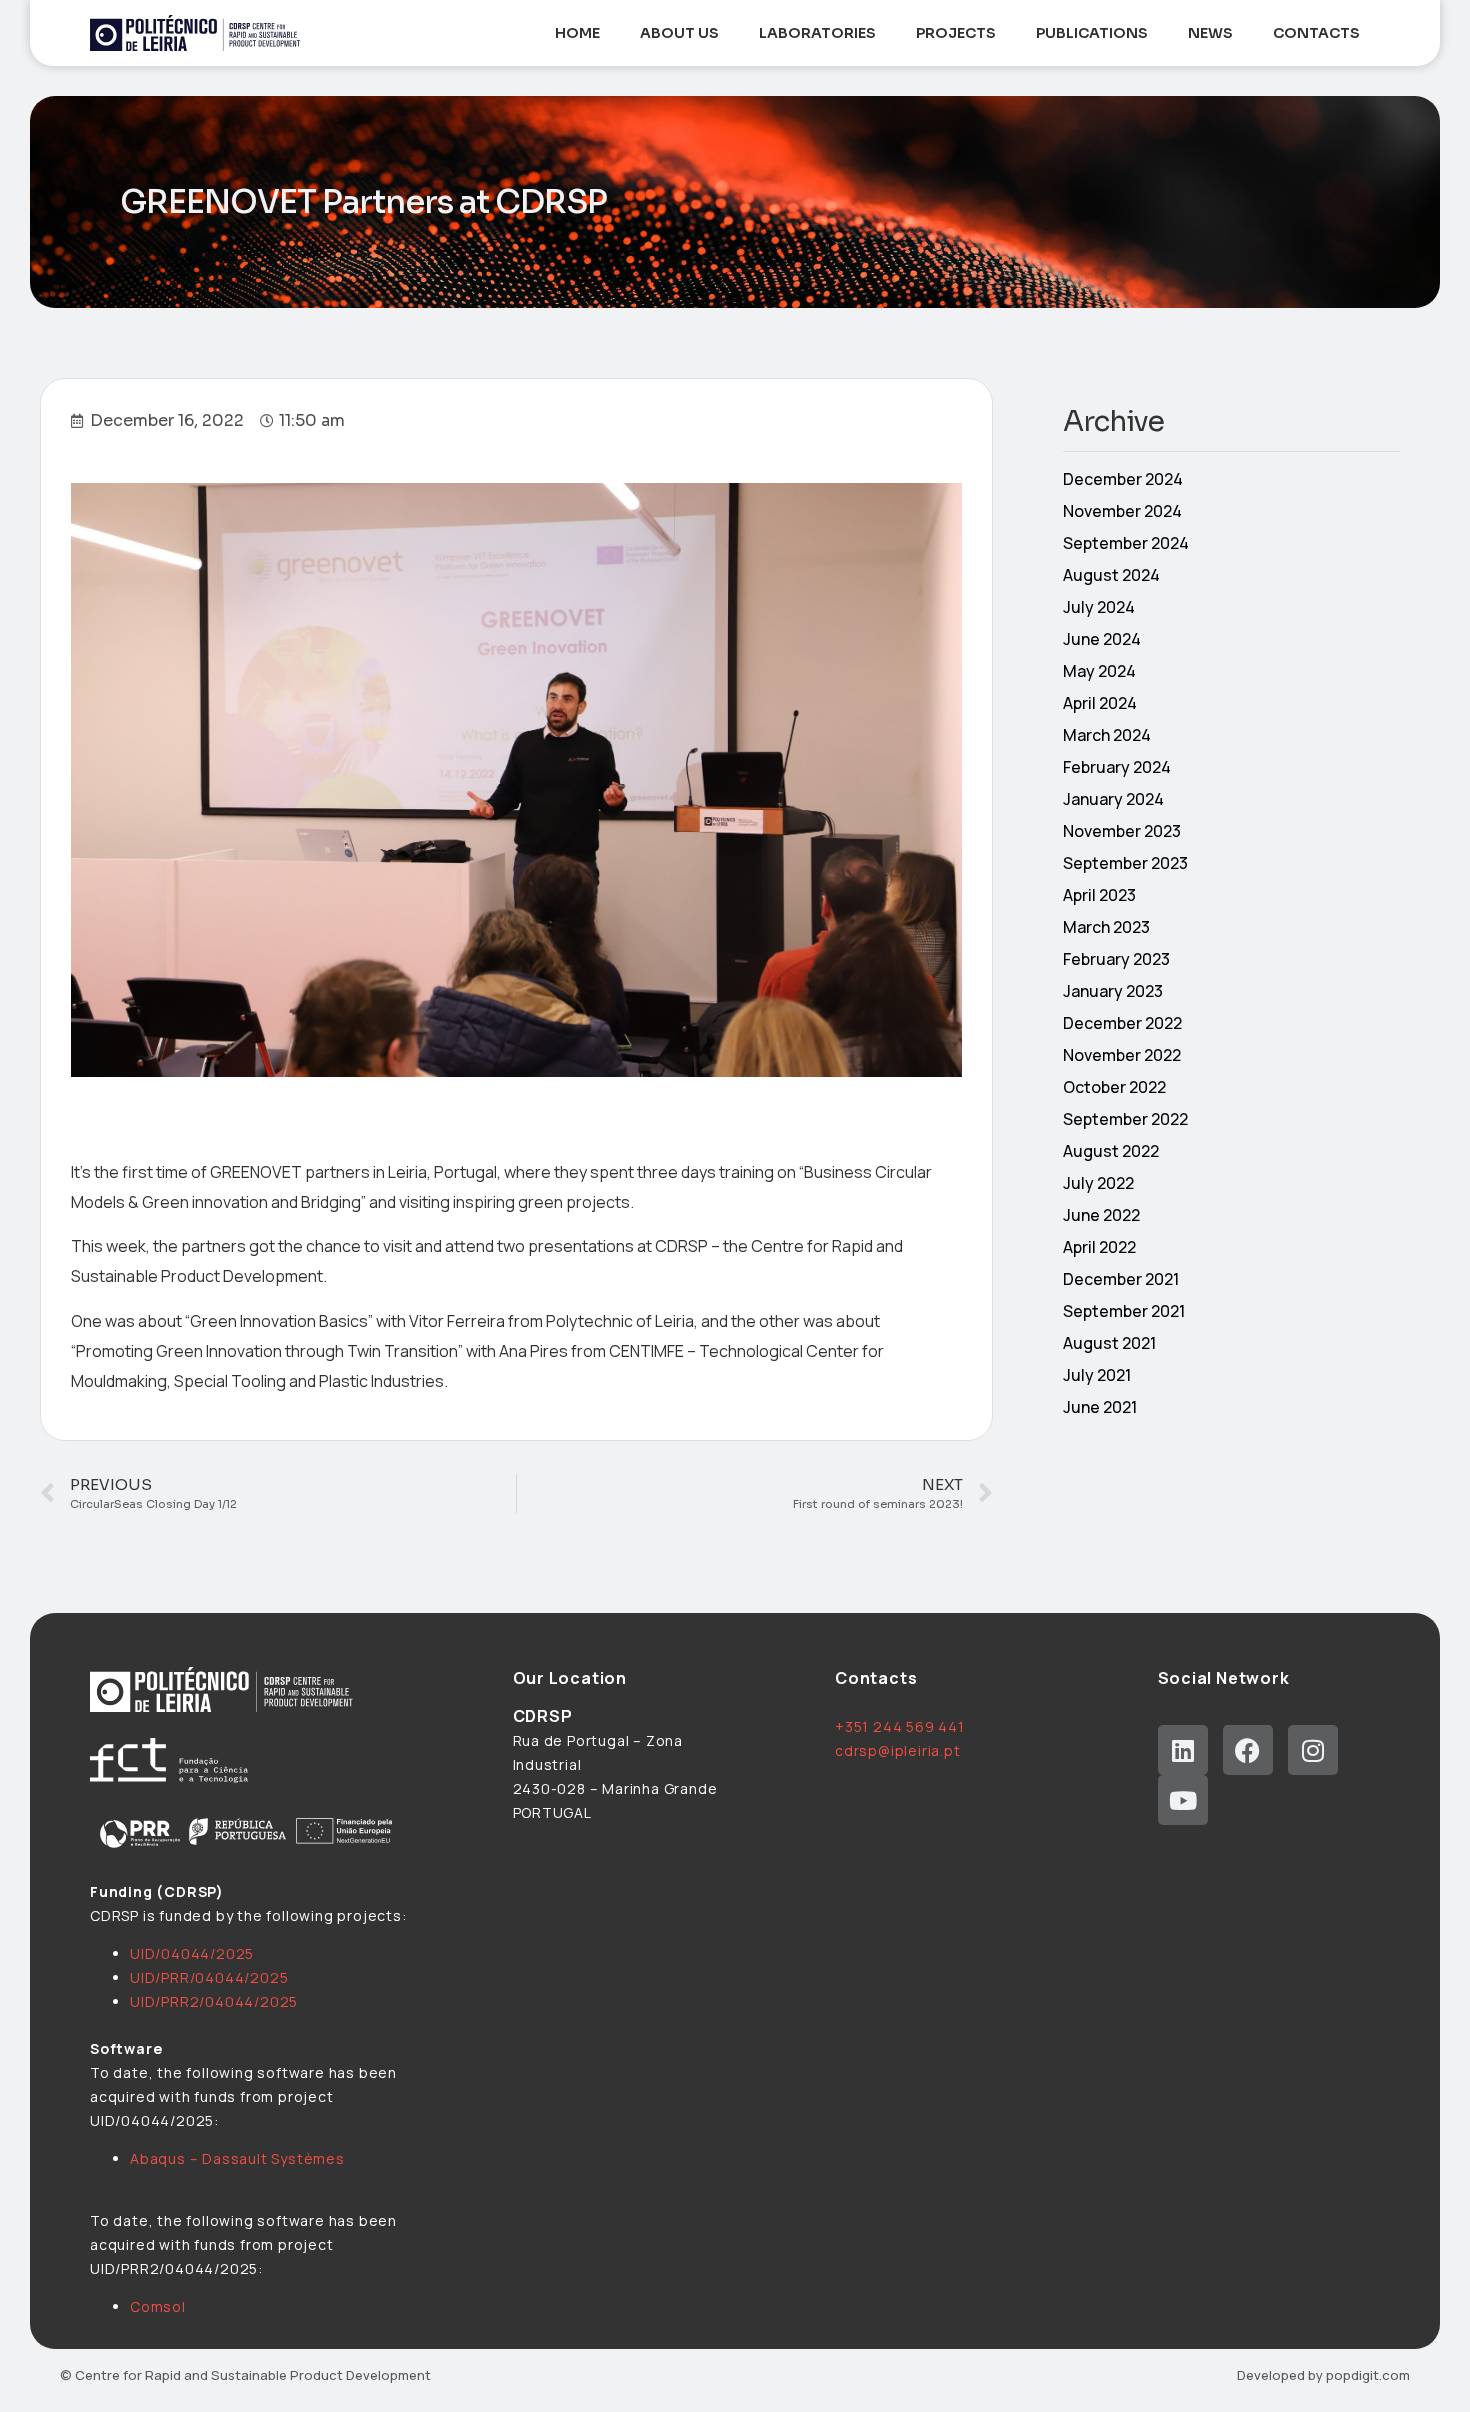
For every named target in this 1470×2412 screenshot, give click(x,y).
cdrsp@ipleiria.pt (898, 1750)
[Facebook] (1248, 1750)
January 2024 (1113, 799)
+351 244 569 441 (900, 1726)
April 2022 (1099, 1247)
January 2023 (1113, 991)
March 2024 (1107, 735)
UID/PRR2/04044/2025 (214, 2001)
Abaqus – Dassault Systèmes (237, 2158)
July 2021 (1097, 1375)
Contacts (1316, 33)
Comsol (158, 2306)
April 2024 (1100, 703)
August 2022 (1111, 1151)
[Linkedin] (1183, 1750)
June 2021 (1100, 1407)
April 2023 (1099, 895)
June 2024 (1102, 639)
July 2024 (1099, 607)
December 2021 (1121, 1279)
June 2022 (1101, 1215)
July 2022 (1098, 1183)
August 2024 (1111, 575)
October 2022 (1114, 1087)
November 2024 (1122, 511)
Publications (1092, 33)
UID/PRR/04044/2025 (209, 1977)
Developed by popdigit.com (1323, 2375)
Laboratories (817, 33)
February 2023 (1116, 959)
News (1210, 33)
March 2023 (1106, 927)
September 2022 (1125, 1119)
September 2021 (1124, 1311)
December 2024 (1123, 479)
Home (577, 33)
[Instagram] (1313, 1750)
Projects (956, 33)
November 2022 (1122, 1055)
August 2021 (1109, 1343)
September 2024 (1126, 543)
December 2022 (1122, 1023)
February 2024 (1117, 767)
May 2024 (1099, 671)
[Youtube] (1183, 1800)
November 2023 (1122, 831)
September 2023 (1125, 863)
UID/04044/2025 (192, 1953)
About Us (679, 33)
